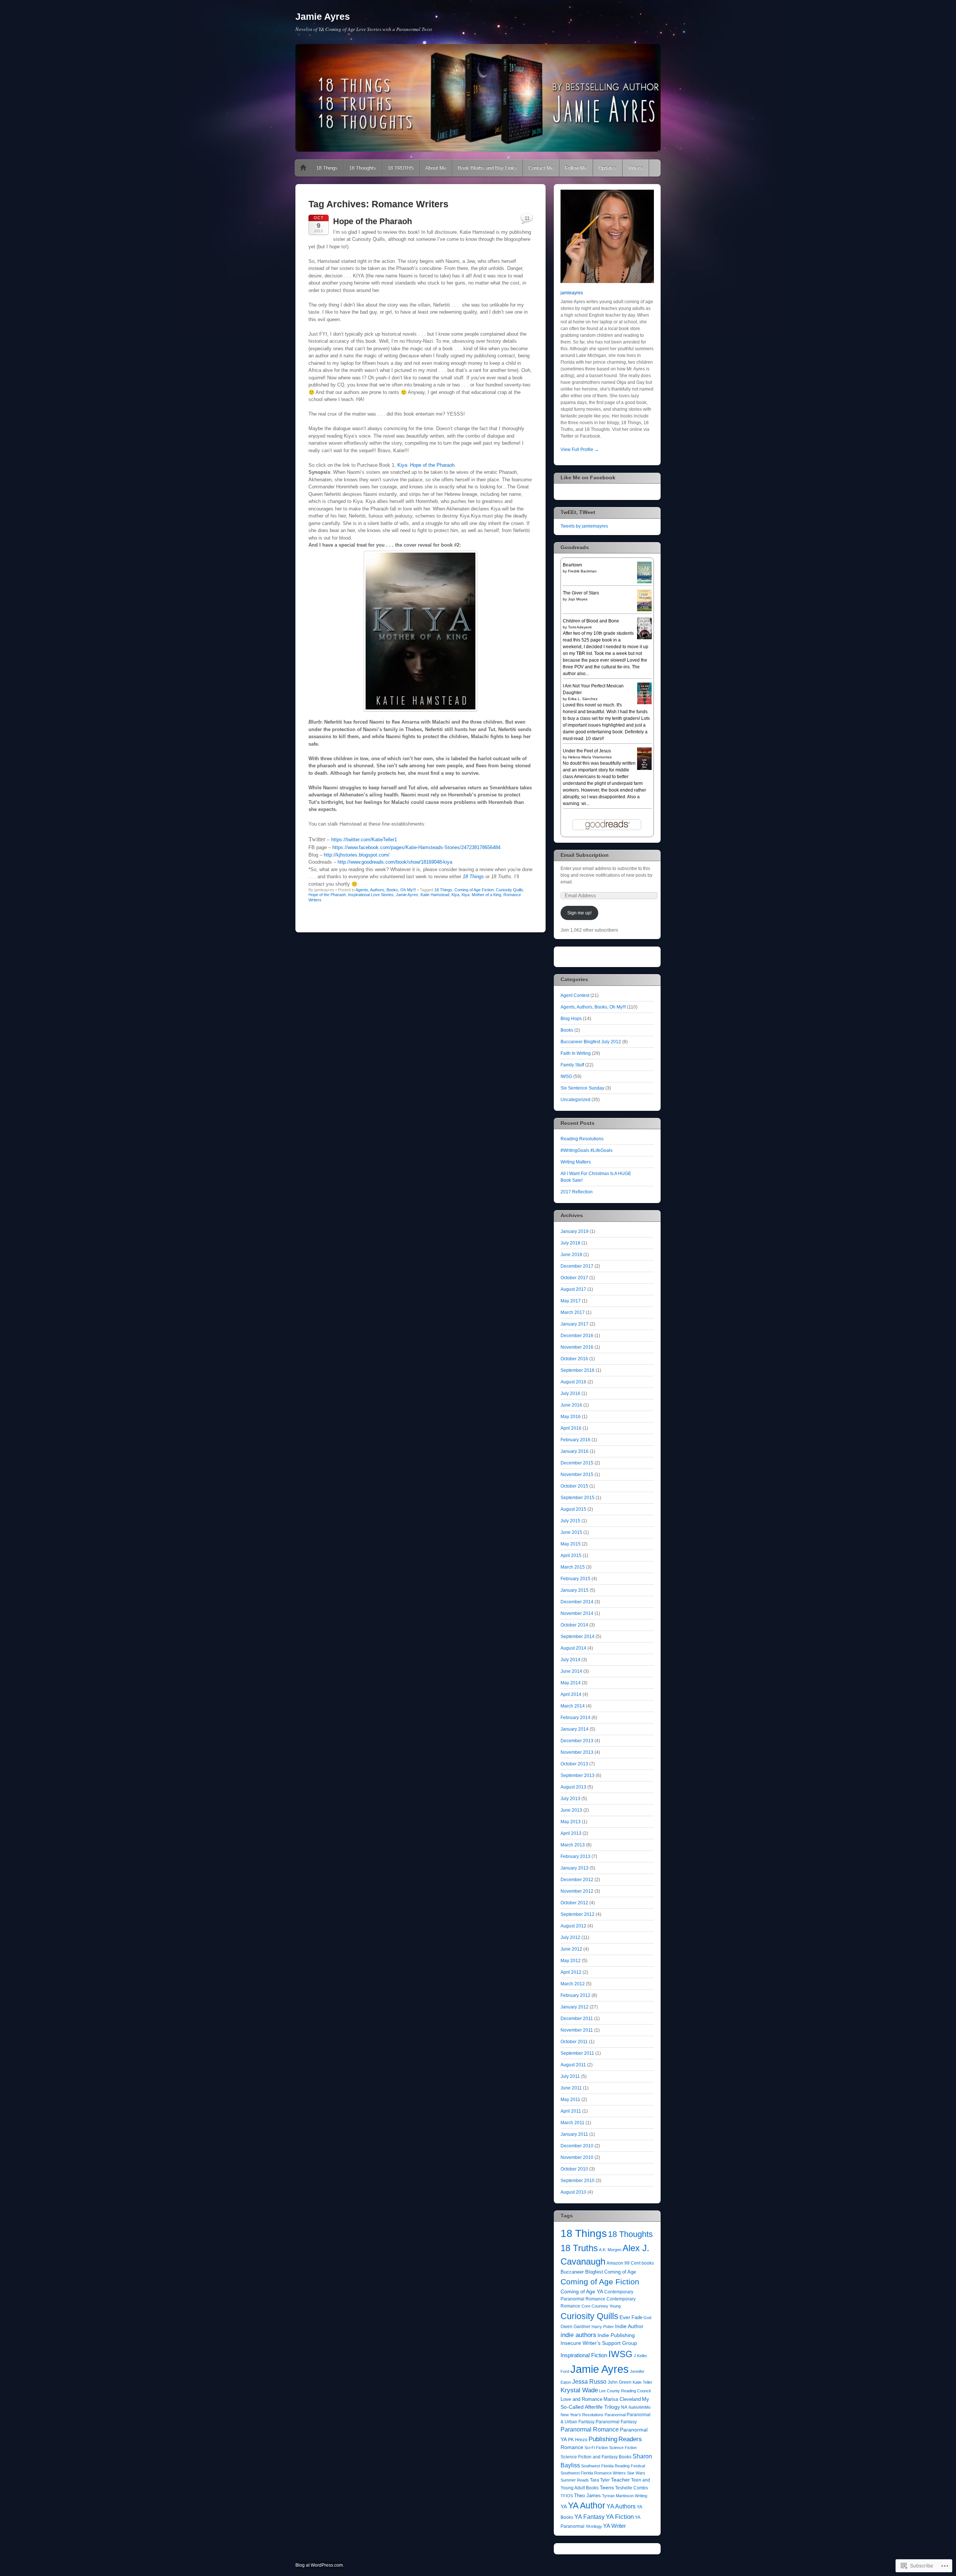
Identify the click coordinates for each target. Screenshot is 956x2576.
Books (567, 1030)
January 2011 (574, 2134)
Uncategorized (575, 1100)
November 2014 (577, 1613)
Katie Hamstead (435, 895)
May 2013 (571, 1822)
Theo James (587, 2496)
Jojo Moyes (578, 599)
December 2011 (577, 2019)
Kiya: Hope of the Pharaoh (426, 465)
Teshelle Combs (631, 2488)
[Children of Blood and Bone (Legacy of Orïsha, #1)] (644, 638)
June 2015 (571, 1532)
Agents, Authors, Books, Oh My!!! (386, 890)
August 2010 (573, 2192)
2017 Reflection (577, 1192)
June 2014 (571, 1671)
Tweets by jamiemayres (584, 526)
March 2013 (573, 1845)
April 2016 (571, 1428)
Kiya (455, 895)
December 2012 (577, 1880)
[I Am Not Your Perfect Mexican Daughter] (644, 703)
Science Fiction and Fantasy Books (596, 2457)
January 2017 (575, 1324)
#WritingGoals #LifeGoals (586, 1150)
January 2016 (575, 1451)
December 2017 (577, 1266)
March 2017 (573, 1312)
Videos (636, 168)
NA (624, 2407)
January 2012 (575, 2007)
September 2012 (578, 1914)
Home (303, 168)
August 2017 (573, 1289)
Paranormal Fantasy (616, 2422)
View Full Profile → (580, 450)
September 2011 (577, 2053)
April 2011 (571, 2111)
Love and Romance (581, 2399)
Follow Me (576, 168)
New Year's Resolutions (582, 2415)
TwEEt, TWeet (578, 512)
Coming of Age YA (582, 2291)
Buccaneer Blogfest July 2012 (591, 1042)
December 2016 (577, 1336)
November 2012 (577, 1891)
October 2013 (574, 1764)
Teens (607, 2488)
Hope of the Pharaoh (373, 221)
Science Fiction (623, 2448)
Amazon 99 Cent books (630, 2263)
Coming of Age (620, 2272)
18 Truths (579, 2248)
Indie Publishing (616, 2335)
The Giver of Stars (581, 593)
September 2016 (578, 1370)
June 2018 (571, 1255)
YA (564, 2507)
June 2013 (571, 1810)
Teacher (620, 2480)
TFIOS (567, 2496)
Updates (608, 168)
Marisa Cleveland (622, 2399)
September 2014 (578, 1637)
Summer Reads (575, 2480)
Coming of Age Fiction (474, 890)
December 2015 (577, 1463)
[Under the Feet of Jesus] (644, 769)
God (647, 2318)
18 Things (327, 168)
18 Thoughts (363, 168)
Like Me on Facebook (588, 478)
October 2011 (574, 2042)
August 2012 (573, 1926)
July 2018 (570, 1243)
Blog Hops (571, 1019)
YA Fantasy (589, 2517)
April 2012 (571, 1972)
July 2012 (570, 1938)
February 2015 (575, 1579)
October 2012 (574, 1903)
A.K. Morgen (610, 2250)
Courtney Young (606, 2306)
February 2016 (575, 1440)
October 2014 (574, 1625)
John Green (620, 2382)
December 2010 (577, 2146)
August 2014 (573, 1648)
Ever (625, 2317)
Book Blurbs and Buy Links (487, 168)
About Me (436, 168)
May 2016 (571, 1417)
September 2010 (578, 2181)
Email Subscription (585, 855)
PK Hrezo (578, 2440)
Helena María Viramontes (590, 757)
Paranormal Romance (590, 2429)
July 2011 (570, 2076)
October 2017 (574, 1278)
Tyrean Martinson (618, 2496)
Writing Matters (576, 1162)
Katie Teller (642, 2382)
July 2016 (570, 1393)
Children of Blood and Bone (591, 621)
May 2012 (571, 1961)
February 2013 (575, 1856)
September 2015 (578, 1498)
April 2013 (571, 1833)
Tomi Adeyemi (580, 627)
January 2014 (575, 1729)
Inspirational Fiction (584, 2355)
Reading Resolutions (582, 1139)
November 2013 (577, 1752)
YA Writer (614, 2526)
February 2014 (575, 1718)
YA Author (587, 2505)
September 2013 (578, 1775)
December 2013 (577, 1741)
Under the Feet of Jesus (587, 751)
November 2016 (577, 1347)
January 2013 (575, 1868)
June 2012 (571, 1949)
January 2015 (575, 1590)
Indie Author (629, 2326)
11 (527, 218)
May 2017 (571, 1301)
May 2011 (570, 2100)
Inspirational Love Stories (371, 895)
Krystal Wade (579, 2390)
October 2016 (574, 1359)
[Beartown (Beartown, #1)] (644, 582)
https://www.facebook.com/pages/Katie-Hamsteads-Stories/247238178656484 (416, 847)
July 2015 (570, 1521)
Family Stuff (572, 1065)
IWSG (566, 1076)
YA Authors (621, 2506)
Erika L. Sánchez (583, 699)
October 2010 (574, 2169)
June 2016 (571, 1405)
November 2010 (577, 2157)
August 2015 (573, 1509)
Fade (637, 2317)
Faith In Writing (576, 1053)
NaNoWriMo (640, 2407)
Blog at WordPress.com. (320, 2565)
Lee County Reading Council (625, 2391)
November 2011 (577, 2030)
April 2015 (571, 1556)
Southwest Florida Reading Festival (613, 2466)
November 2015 (577, 1475)
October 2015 (574, 1486)
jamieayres (572, 293)
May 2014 (571, 1683)
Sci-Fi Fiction (596, 2448)
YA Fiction (620, 2517)
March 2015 (573, 1567)
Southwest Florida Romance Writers (593, 2473)
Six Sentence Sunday (582, 1088)
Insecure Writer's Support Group (599, 2343)
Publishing (603, 2439)
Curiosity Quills (510, 890)
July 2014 (570, 1660)
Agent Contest (575, 995)
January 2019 (575, 1231)
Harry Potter (603, 2327)
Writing (641, 2496)
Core (586, 2306)
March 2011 (572, 2123)
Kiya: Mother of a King (481, 895)
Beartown (572, 565)
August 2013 (573, 1787)
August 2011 (573, 2065)
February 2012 (575, 1995)
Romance (572, 2447)
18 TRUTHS (401, 168)
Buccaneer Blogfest (582, 2272)
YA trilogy (594, 2526)
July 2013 (570, 1799)
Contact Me (541, 168)
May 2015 (571, 1544)
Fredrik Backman (582, 571)
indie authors (578, 2335)
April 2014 (571, 1694)
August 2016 (573, 1382)
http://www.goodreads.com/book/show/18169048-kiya (395, 862)
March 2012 (573, 1984)
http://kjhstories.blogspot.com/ (357, 855)
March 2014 (573, 1706)
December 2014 (577, 1602)
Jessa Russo (589, 2382)
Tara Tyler (600, 2480)
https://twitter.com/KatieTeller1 (364, 840)
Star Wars (636, 2473)
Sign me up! (579, 913)
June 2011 (571, 2088)
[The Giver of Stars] (644, 610)
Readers (630, 2439)
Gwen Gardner (575, 2327)
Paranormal (615, 2415)
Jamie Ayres (323, 16)
